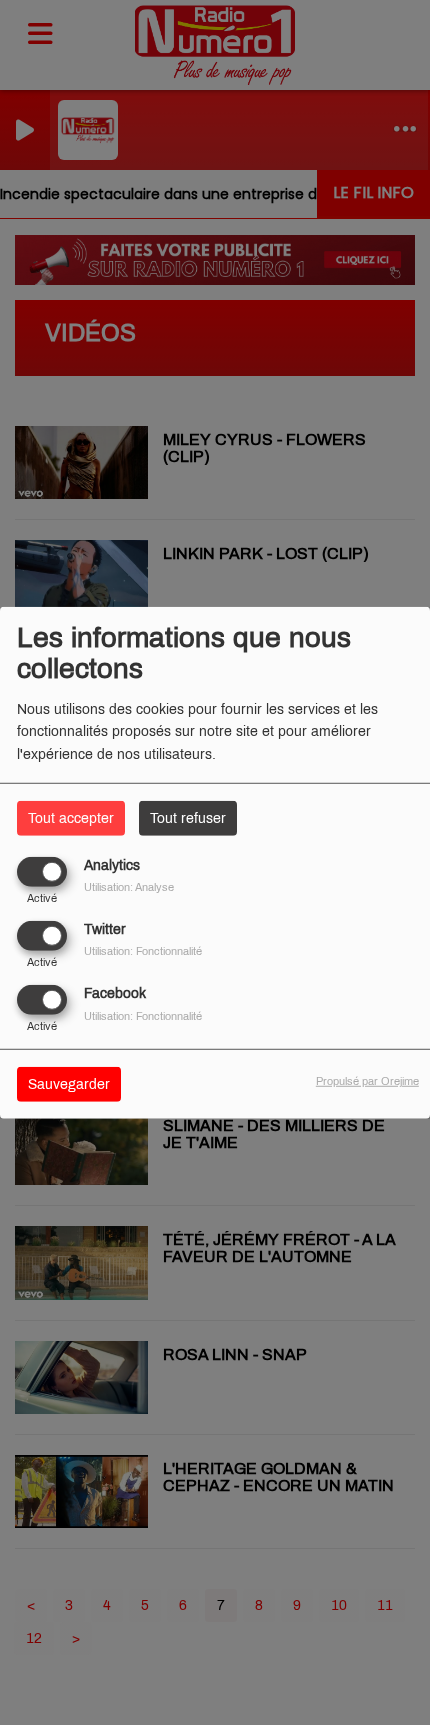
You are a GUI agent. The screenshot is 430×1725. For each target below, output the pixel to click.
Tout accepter (71, 817)
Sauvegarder (69, 1084)
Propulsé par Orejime (367, 1081)
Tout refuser (188, 817)
